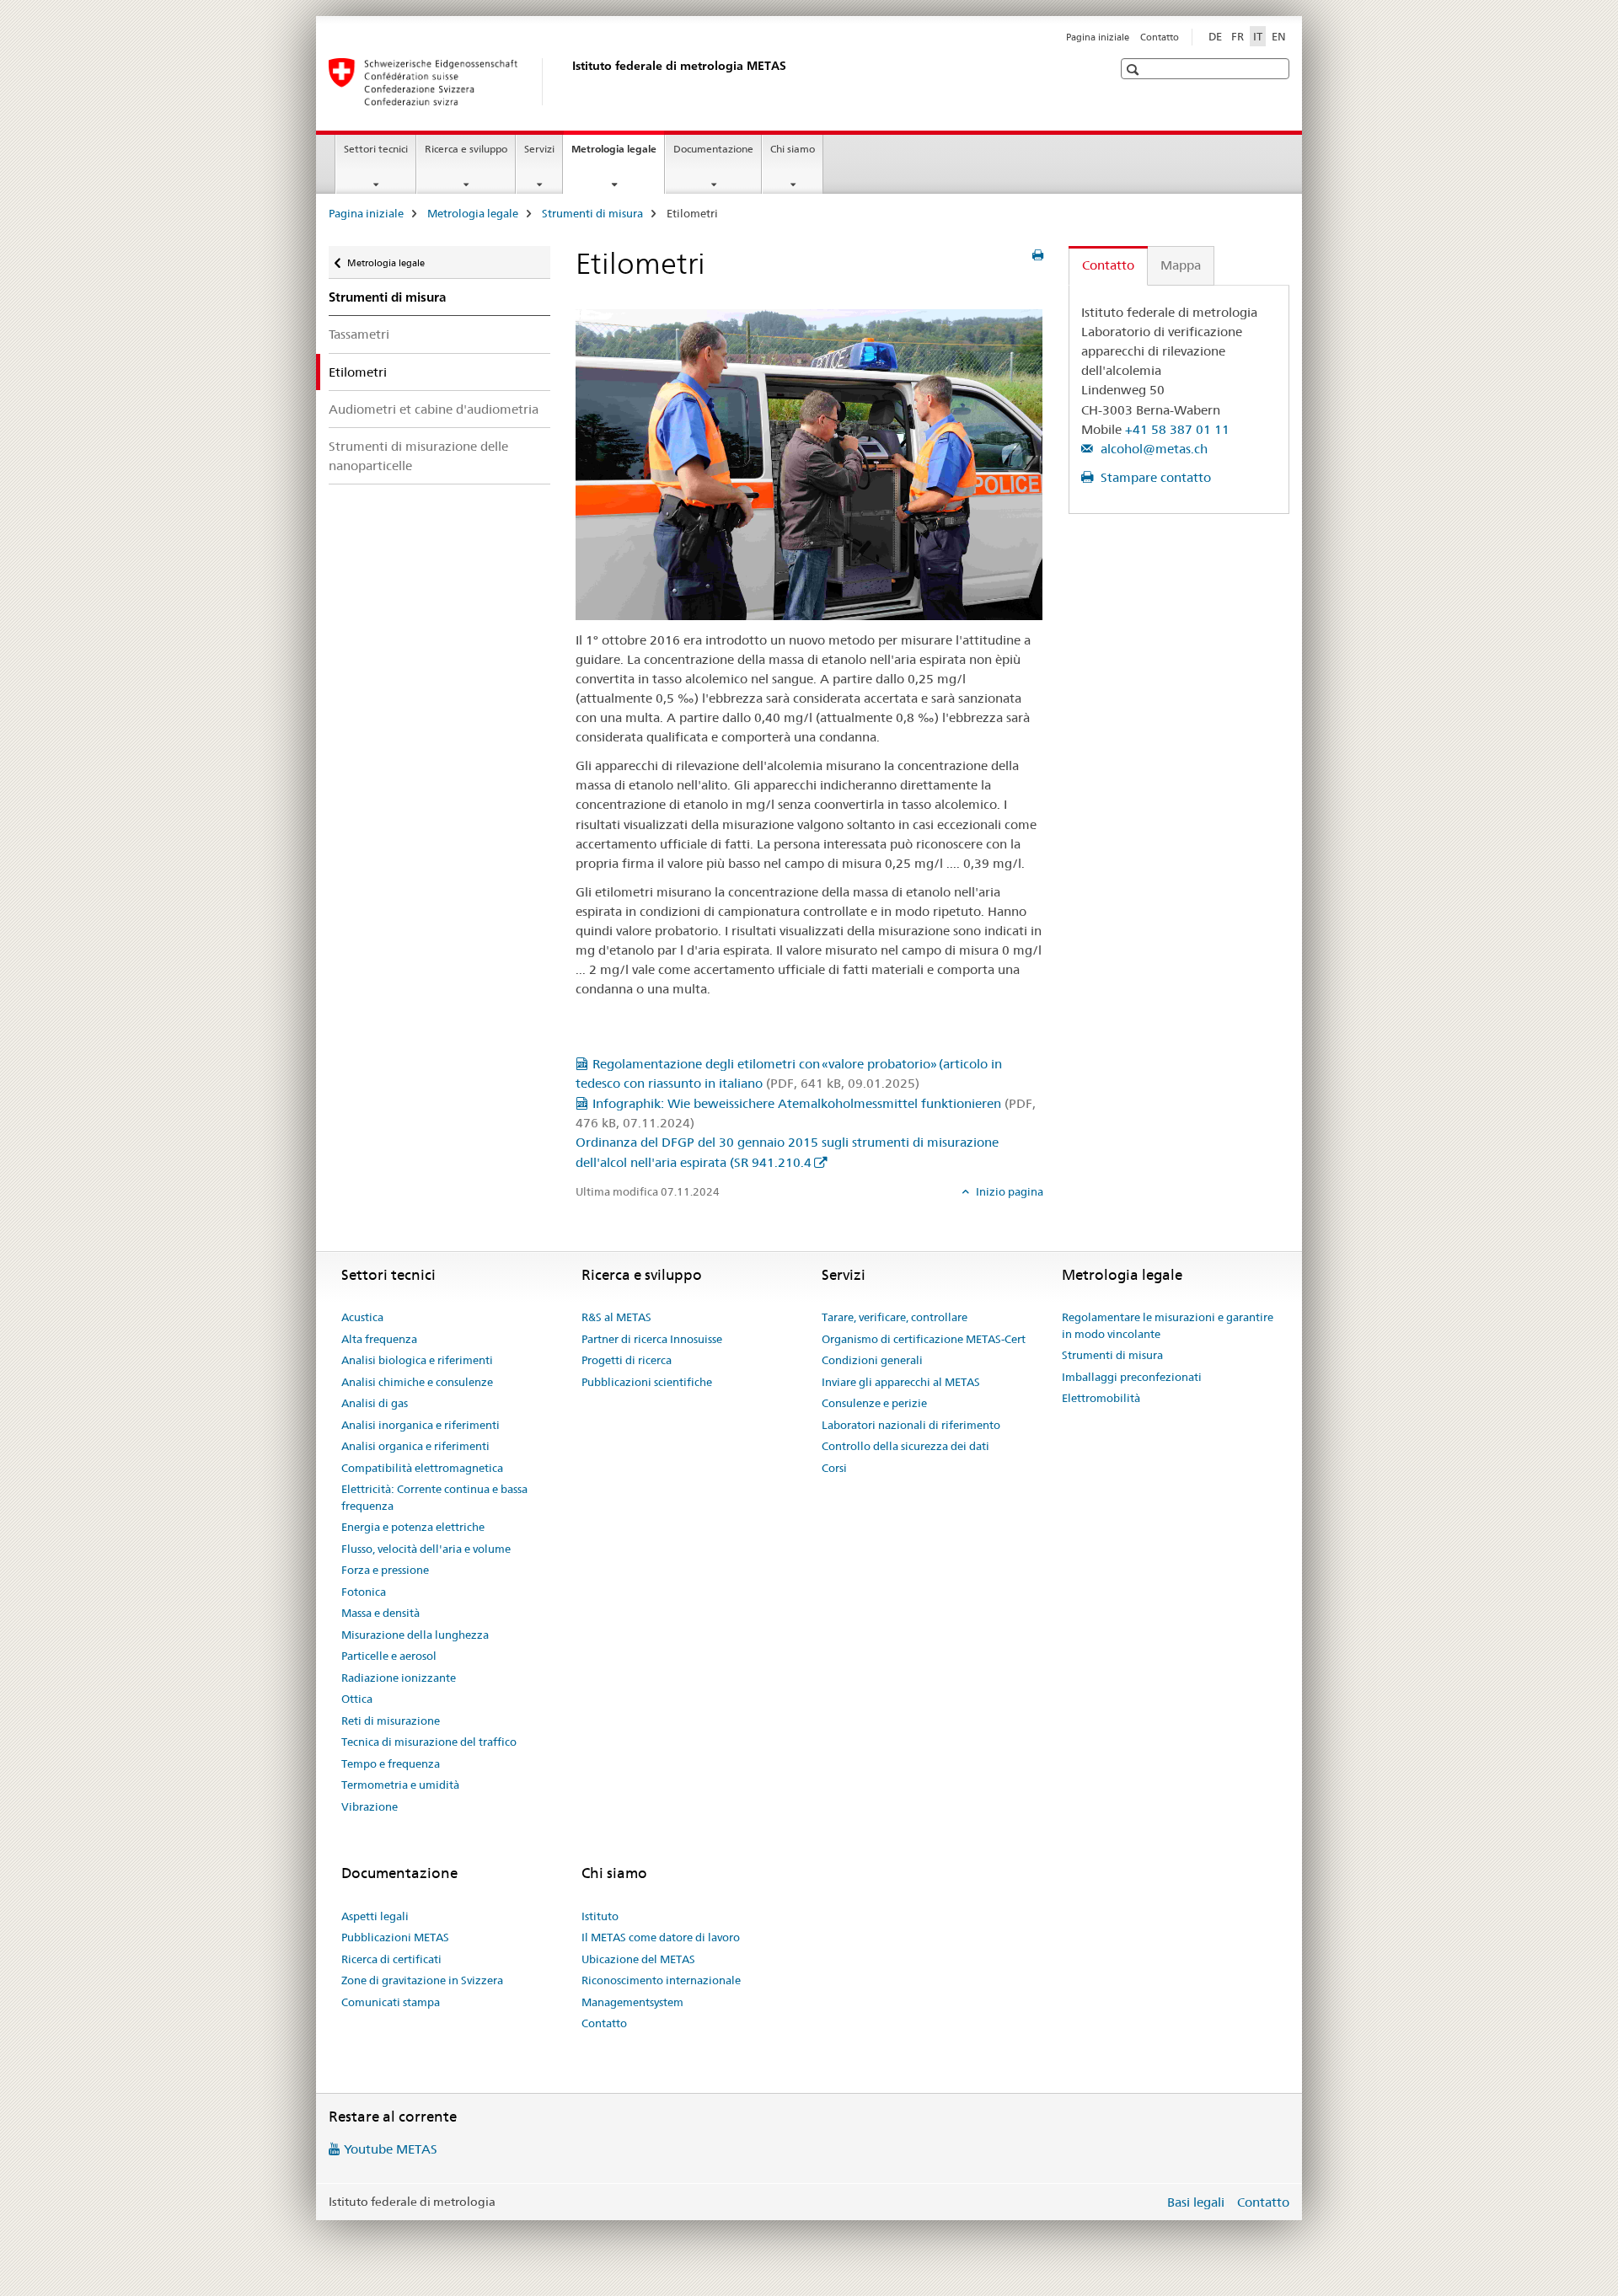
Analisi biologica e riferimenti (417, 1360)
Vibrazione (370, 1806)
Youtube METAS (391, 2149)
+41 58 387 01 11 (1177, 429)
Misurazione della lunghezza (415, 1635)
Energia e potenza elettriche (413, 1527)
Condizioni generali (872, 1360)
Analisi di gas (375, 1403)
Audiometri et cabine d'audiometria (434, 409)
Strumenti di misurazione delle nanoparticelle (418, 456)
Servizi (539, 149)
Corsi (834, 1468)
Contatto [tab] (1108, 265)
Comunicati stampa (391, 2002)
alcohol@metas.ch (1152, 449)
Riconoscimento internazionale (661, 1980)
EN (1279, 36)
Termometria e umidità (400, 1785)
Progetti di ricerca (627, 1360)
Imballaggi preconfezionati (1132, 1377)
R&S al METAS (616, 1317)
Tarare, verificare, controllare (895, 1317)
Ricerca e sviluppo (466, 149)
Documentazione (713, 149)
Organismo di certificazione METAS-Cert (924, 1339)
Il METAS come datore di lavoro (661, 1937)
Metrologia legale (618, 154)
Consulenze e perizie (874, 1403)
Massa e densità (380, 1613)
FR (1238, 36)
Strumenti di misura (592, 213)
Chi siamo (793, 149)
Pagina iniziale (1098, 37)
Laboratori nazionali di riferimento (911, 1425)
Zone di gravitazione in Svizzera (422, 1980)
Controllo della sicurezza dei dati (905, 1446)
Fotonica (364, 1592)
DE (1215, 36)
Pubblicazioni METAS (395, 1937)
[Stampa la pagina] (1038, 255)
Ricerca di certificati (391, 1959)
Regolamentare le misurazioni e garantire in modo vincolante (1168, 1325)
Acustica (362, 1317)
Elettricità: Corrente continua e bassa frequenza (434, 1497)
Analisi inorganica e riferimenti (421, 1425)
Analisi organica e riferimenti (415, 1446)
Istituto (600, 1916)
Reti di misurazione (391, 1721)
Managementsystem (632, 2002)
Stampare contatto (1154, 477)
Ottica (357, 1699)
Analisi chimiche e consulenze (417, 1382)
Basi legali (1196, 2202)
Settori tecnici (376, 149)
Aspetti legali (375, 1916)
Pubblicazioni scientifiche (647, 1382)
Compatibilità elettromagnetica (422, 1468)
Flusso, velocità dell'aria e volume (426, 1549)
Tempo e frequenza (391, 1763)
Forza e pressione (385, 1570)
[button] (1135, 70)
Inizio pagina (1008, 1191)
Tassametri (359, 334)
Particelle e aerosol (389, 1656)
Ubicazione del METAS (638, 1959)
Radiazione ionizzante (399, 1678)
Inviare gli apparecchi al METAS (901, 1382)
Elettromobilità (1101, 1398)
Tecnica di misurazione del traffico (429, 1742)
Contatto (1160, 37)
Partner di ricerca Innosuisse (652, 1339)
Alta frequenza (379, 1339)
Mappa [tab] (1181, 265)
